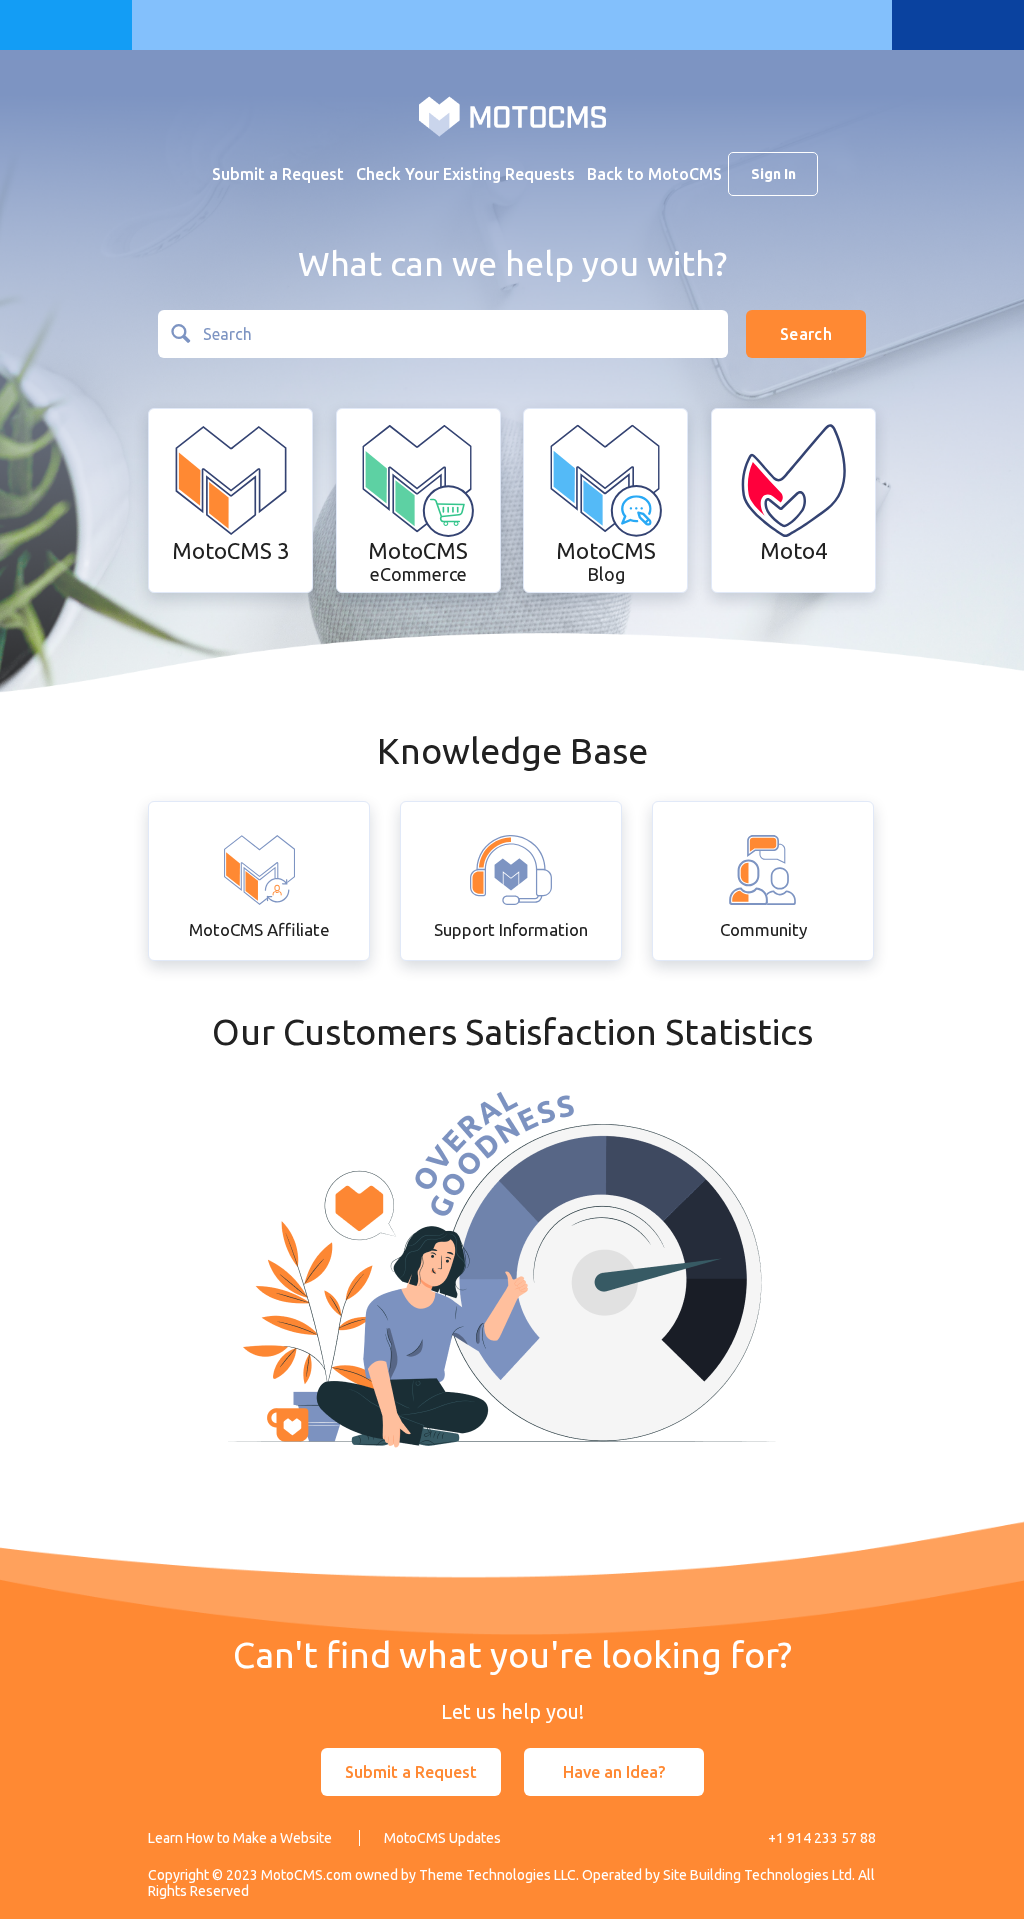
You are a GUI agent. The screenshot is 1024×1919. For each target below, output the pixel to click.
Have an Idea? (614, 1772)
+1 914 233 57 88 (822, 1838)
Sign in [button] (773, 174)
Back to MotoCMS (654, 174)
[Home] (512, 115)
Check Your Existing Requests (465, 174)
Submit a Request (278, 174)
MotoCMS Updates (442, 1838)
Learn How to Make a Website (240, 1838)
